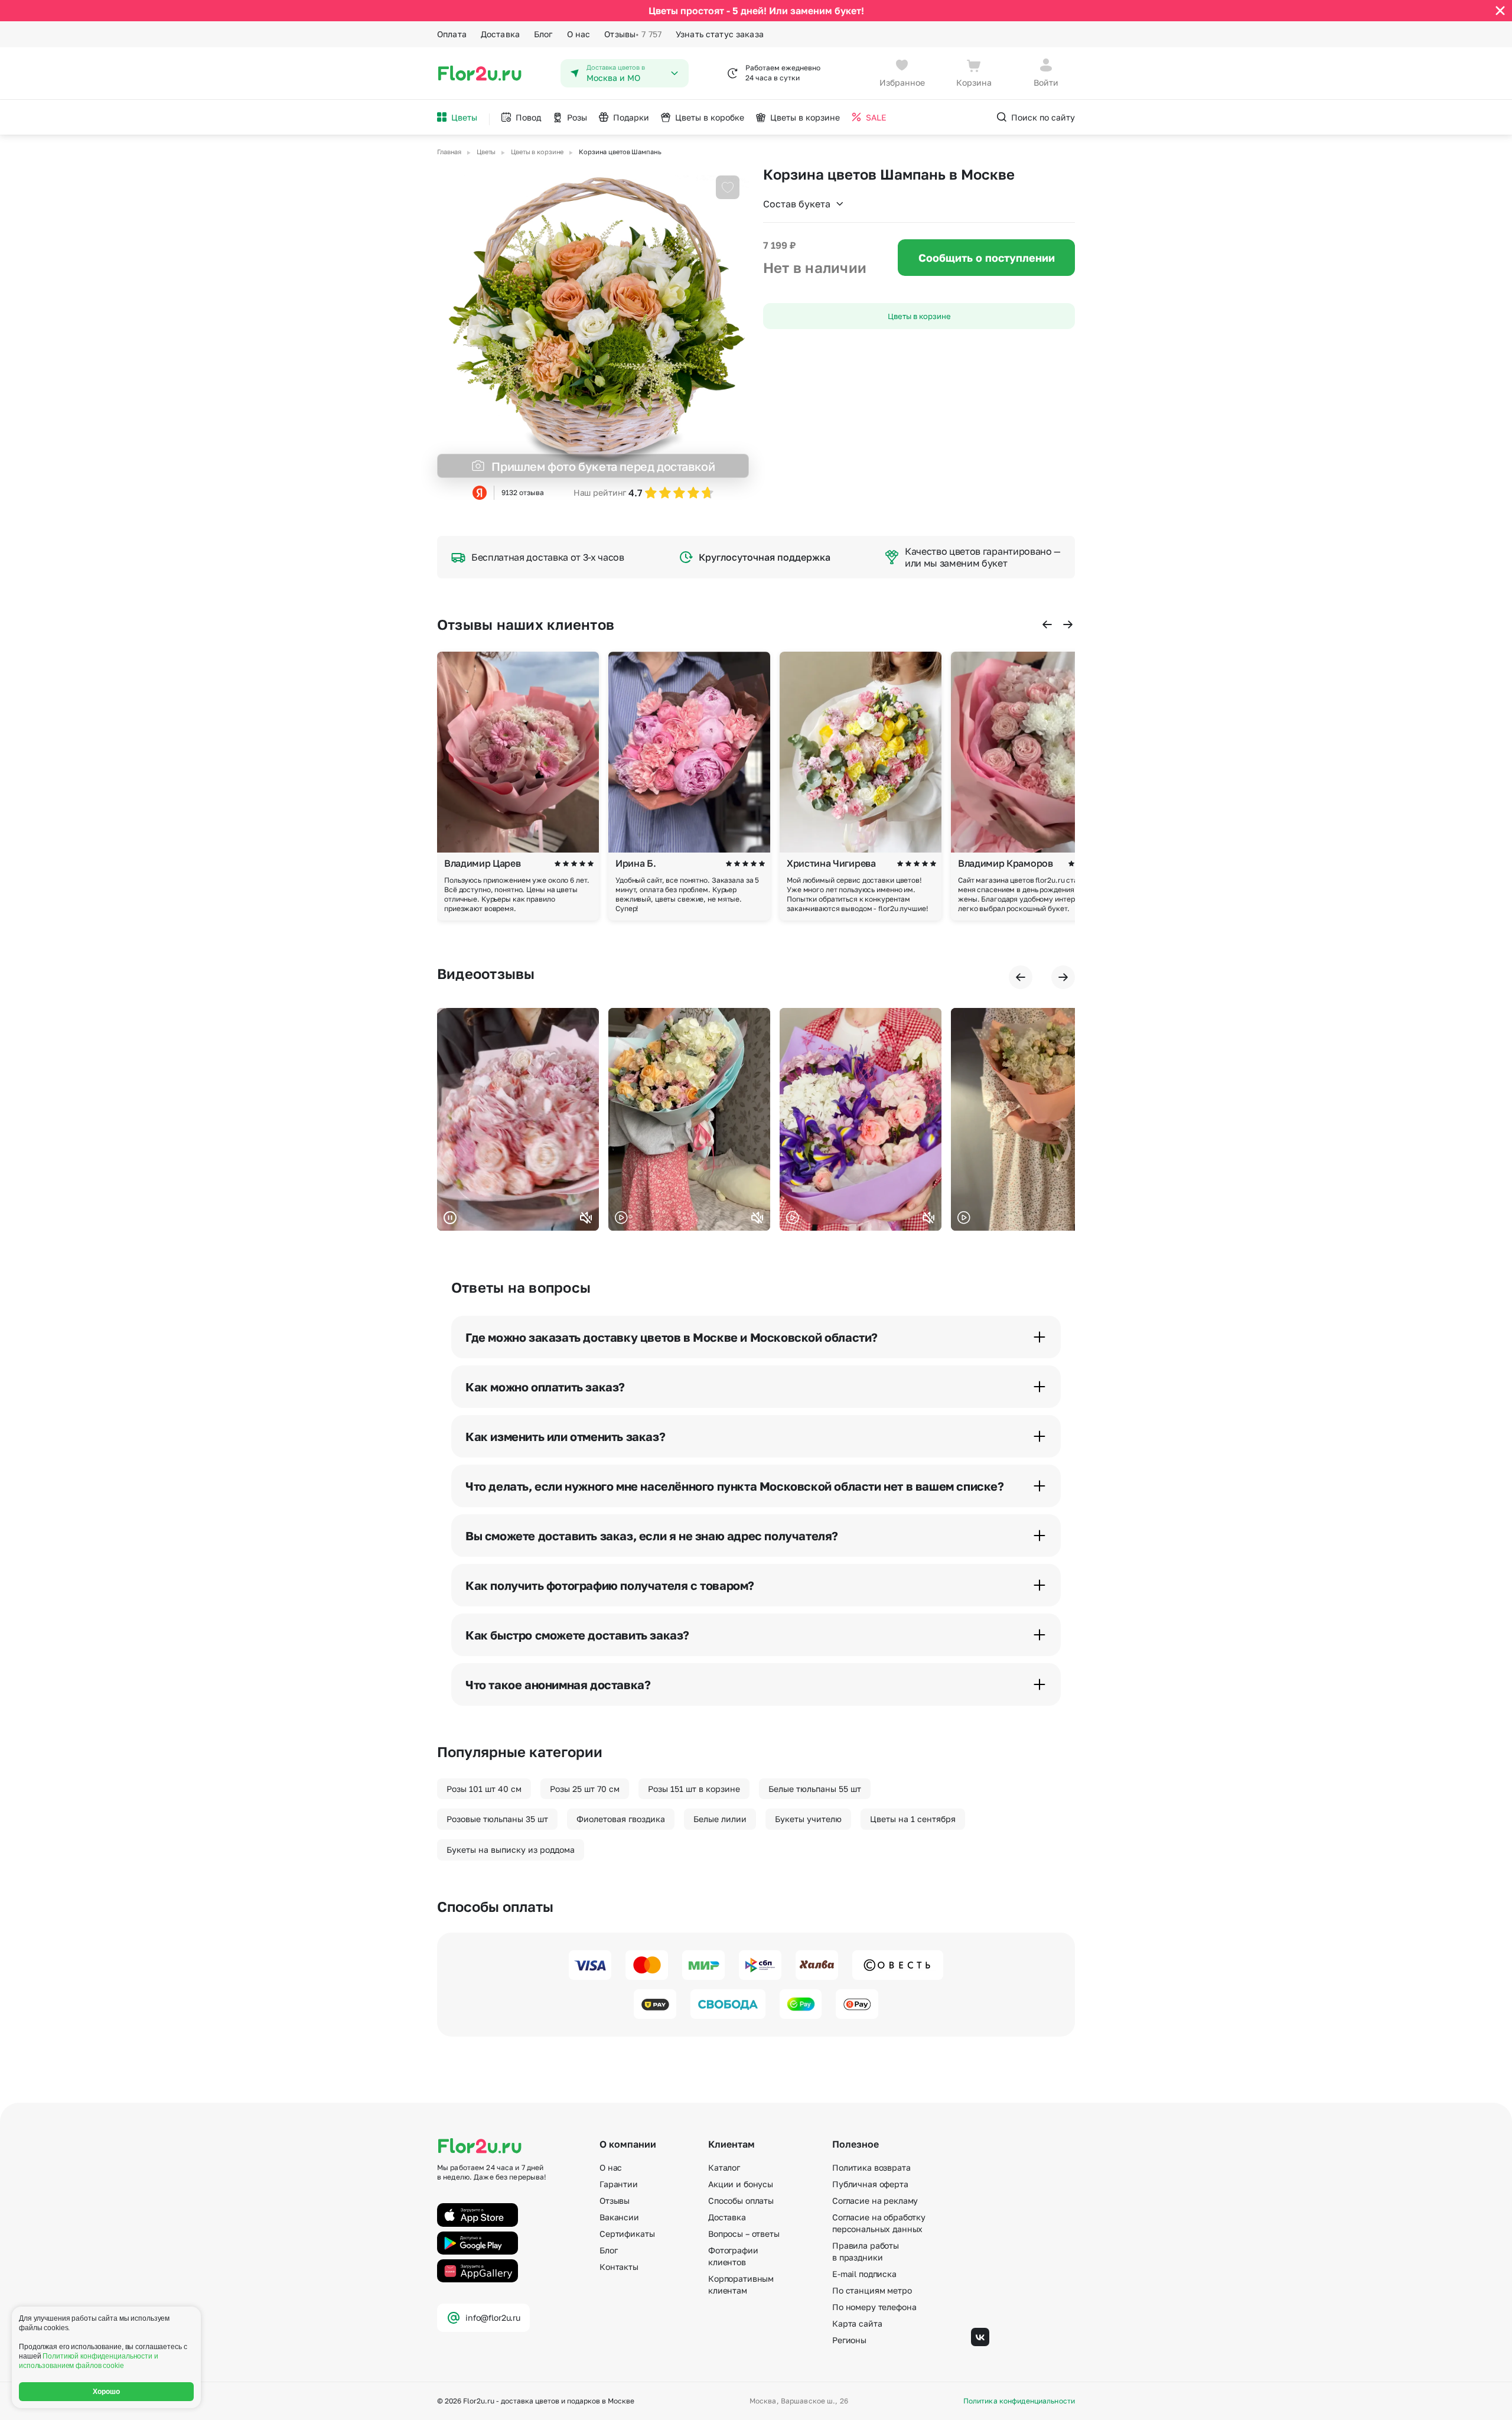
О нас (579, 34)
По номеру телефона (874, 2307)
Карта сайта (857, 2323)
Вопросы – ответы (744, 2234)
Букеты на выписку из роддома (511, 1850)
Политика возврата (871, 2167)
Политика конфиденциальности (1019, 2401)
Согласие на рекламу (875, 2201)
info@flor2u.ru (493, 2317)
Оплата (452, 34)
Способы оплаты (741, 2201)
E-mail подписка (864, 2274)
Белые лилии (720, 1819)
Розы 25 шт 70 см (585, 1789)
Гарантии (619, 2184)
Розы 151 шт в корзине (694, 1789)
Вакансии (619, 2217)
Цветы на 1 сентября (913, 1819)
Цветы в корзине (919, 316)
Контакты (619, 2267)
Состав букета (797, 204)
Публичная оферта (870, 2184)
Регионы (849, 2340)
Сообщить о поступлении (987, 258)
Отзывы (633, 34)
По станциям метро (872, 2290)
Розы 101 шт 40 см (484, 1789)
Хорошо (107, 2392)
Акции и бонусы (741, 2184)
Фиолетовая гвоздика (621, 1819)
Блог (543, 34)
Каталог (724, 2167)
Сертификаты (627, 2234)
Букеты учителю (808, 1819)
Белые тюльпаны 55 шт (815, 1789)
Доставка (500, 34)
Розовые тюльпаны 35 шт (497, 1819)
